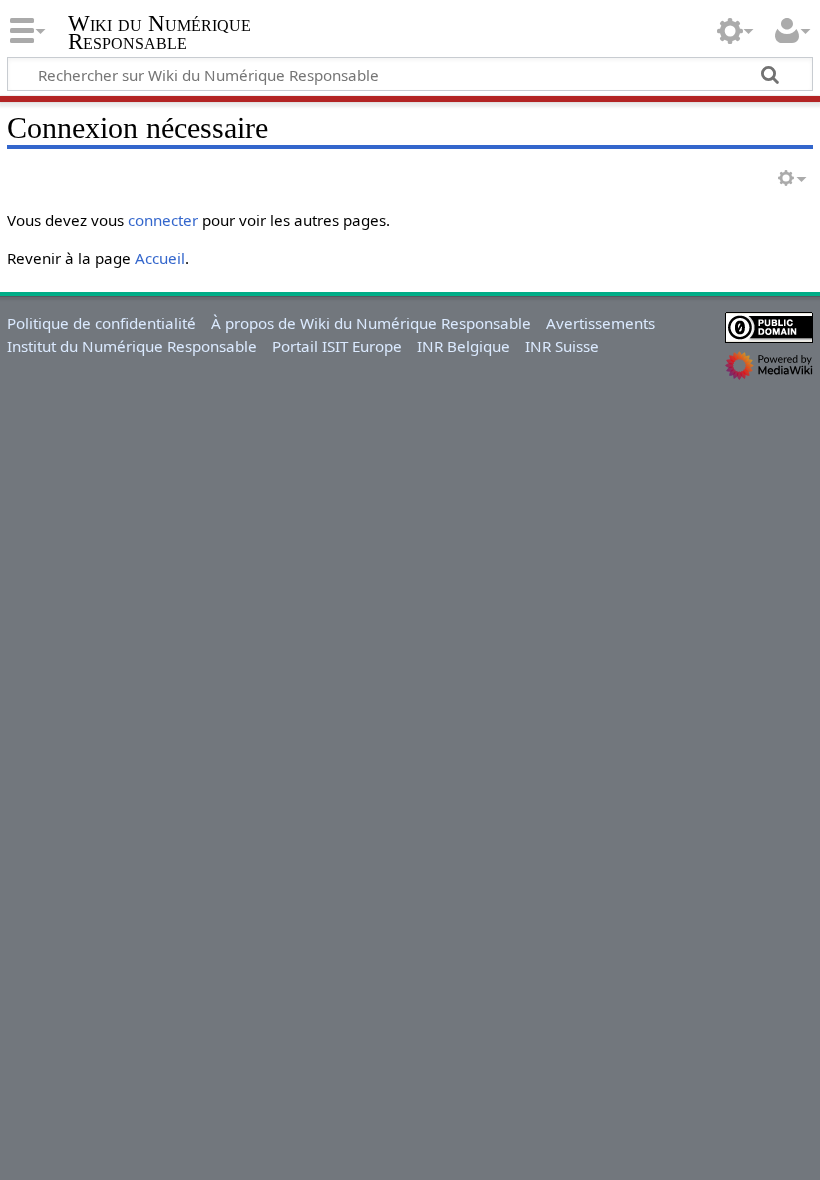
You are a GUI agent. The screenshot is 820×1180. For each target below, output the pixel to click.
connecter (163, 220)
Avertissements (600, 323)
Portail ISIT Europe (337, 346)
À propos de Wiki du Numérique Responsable (371, 323)
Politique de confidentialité (101, 323)
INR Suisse (562, 346)
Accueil (160, 258)
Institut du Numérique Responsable (132, 346)
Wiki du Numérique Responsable (159, 33)
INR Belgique (463, 346)
